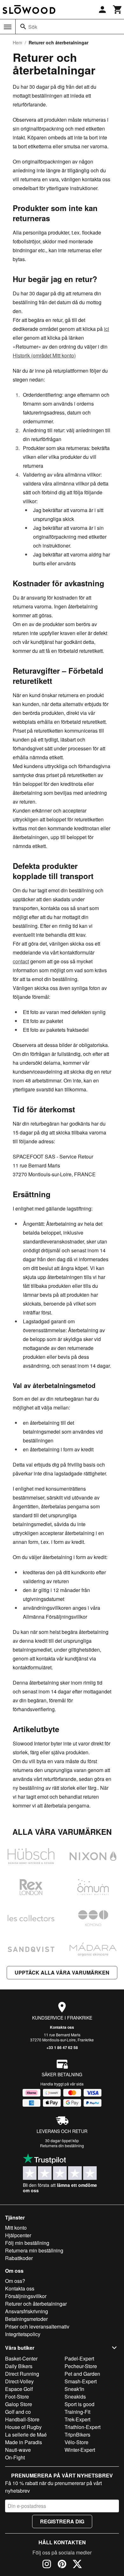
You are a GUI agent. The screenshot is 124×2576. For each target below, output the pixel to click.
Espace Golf (19, 2389)
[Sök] (23, 27)
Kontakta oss (62, 2027)
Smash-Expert (81, 2381)
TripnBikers (77, 2435)
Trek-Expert (77, 2419)
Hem (17, 42)
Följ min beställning (27, 2243)
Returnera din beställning (62, 2146)
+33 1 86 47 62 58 (62, 2047)
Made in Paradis (24, 2442)
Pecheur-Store (81, 2366)
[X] (77, 2565)
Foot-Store (17, 2396)
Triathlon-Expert (83, 2427)
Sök (33, 27)
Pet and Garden (82, 2374)
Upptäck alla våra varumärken (62, 1972)
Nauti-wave (18, 2450)
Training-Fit (77, 2412)
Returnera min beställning (34, 2250)
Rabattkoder (19, 2258)
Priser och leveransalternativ (37, 2326)
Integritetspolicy (23, 2334)
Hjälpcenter (18, 2235)
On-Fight (15, 2457)
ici (107, 329)
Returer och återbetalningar (36, 2304)
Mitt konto (16, 2228)
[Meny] (8, 27)
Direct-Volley (19, 2381)
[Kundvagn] (118, 10)
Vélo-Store (76, 2442)
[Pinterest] (62, 2565)
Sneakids (75, 2396)
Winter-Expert (80, 2450)
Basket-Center (21, 2358)
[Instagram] (47, 2565)
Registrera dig (62, 2521)
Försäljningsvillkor (26, 2296)
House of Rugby (23, 2427)
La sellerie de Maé (26, 2435)
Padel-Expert (79, 2358)
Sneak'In (74, 2389)
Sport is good (79, 2404)
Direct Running (22, 2374)
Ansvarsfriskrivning (27, 2311)
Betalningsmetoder (26, 2319)
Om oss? (15, 2281)
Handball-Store (22, 2419)
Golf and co (18, 2412)
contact (21, 961)
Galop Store (19, 2404)
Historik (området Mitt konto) (44, 355)
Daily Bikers (19, 2366)
